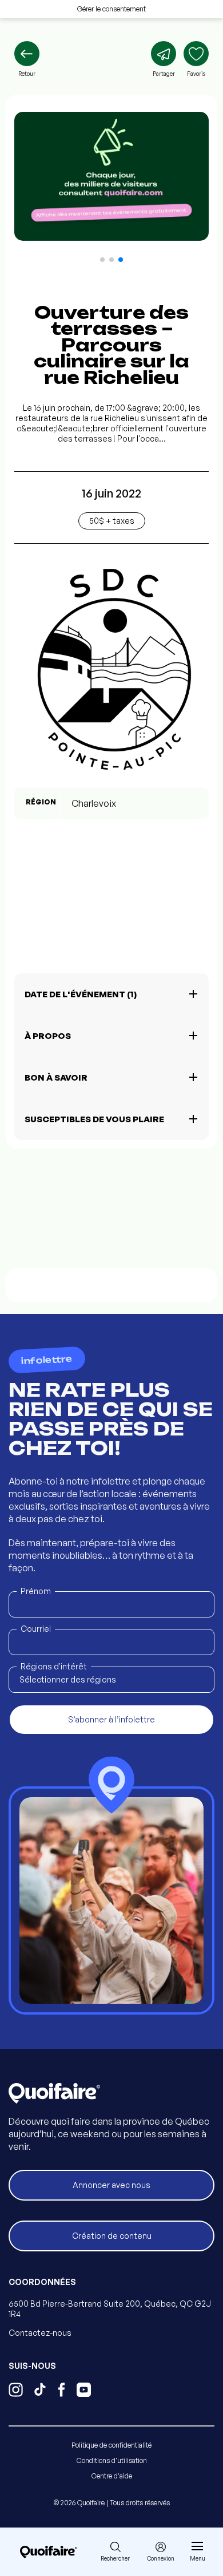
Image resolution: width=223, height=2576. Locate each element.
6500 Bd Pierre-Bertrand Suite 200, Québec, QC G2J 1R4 (110, 2309)
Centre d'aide (112, 2476)
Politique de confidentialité (111, 2445)
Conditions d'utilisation (112, 2460)
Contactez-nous (40, 2333)
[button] (102, 260)
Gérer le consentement (111, 9)
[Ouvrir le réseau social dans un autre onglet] (16, 2391)
